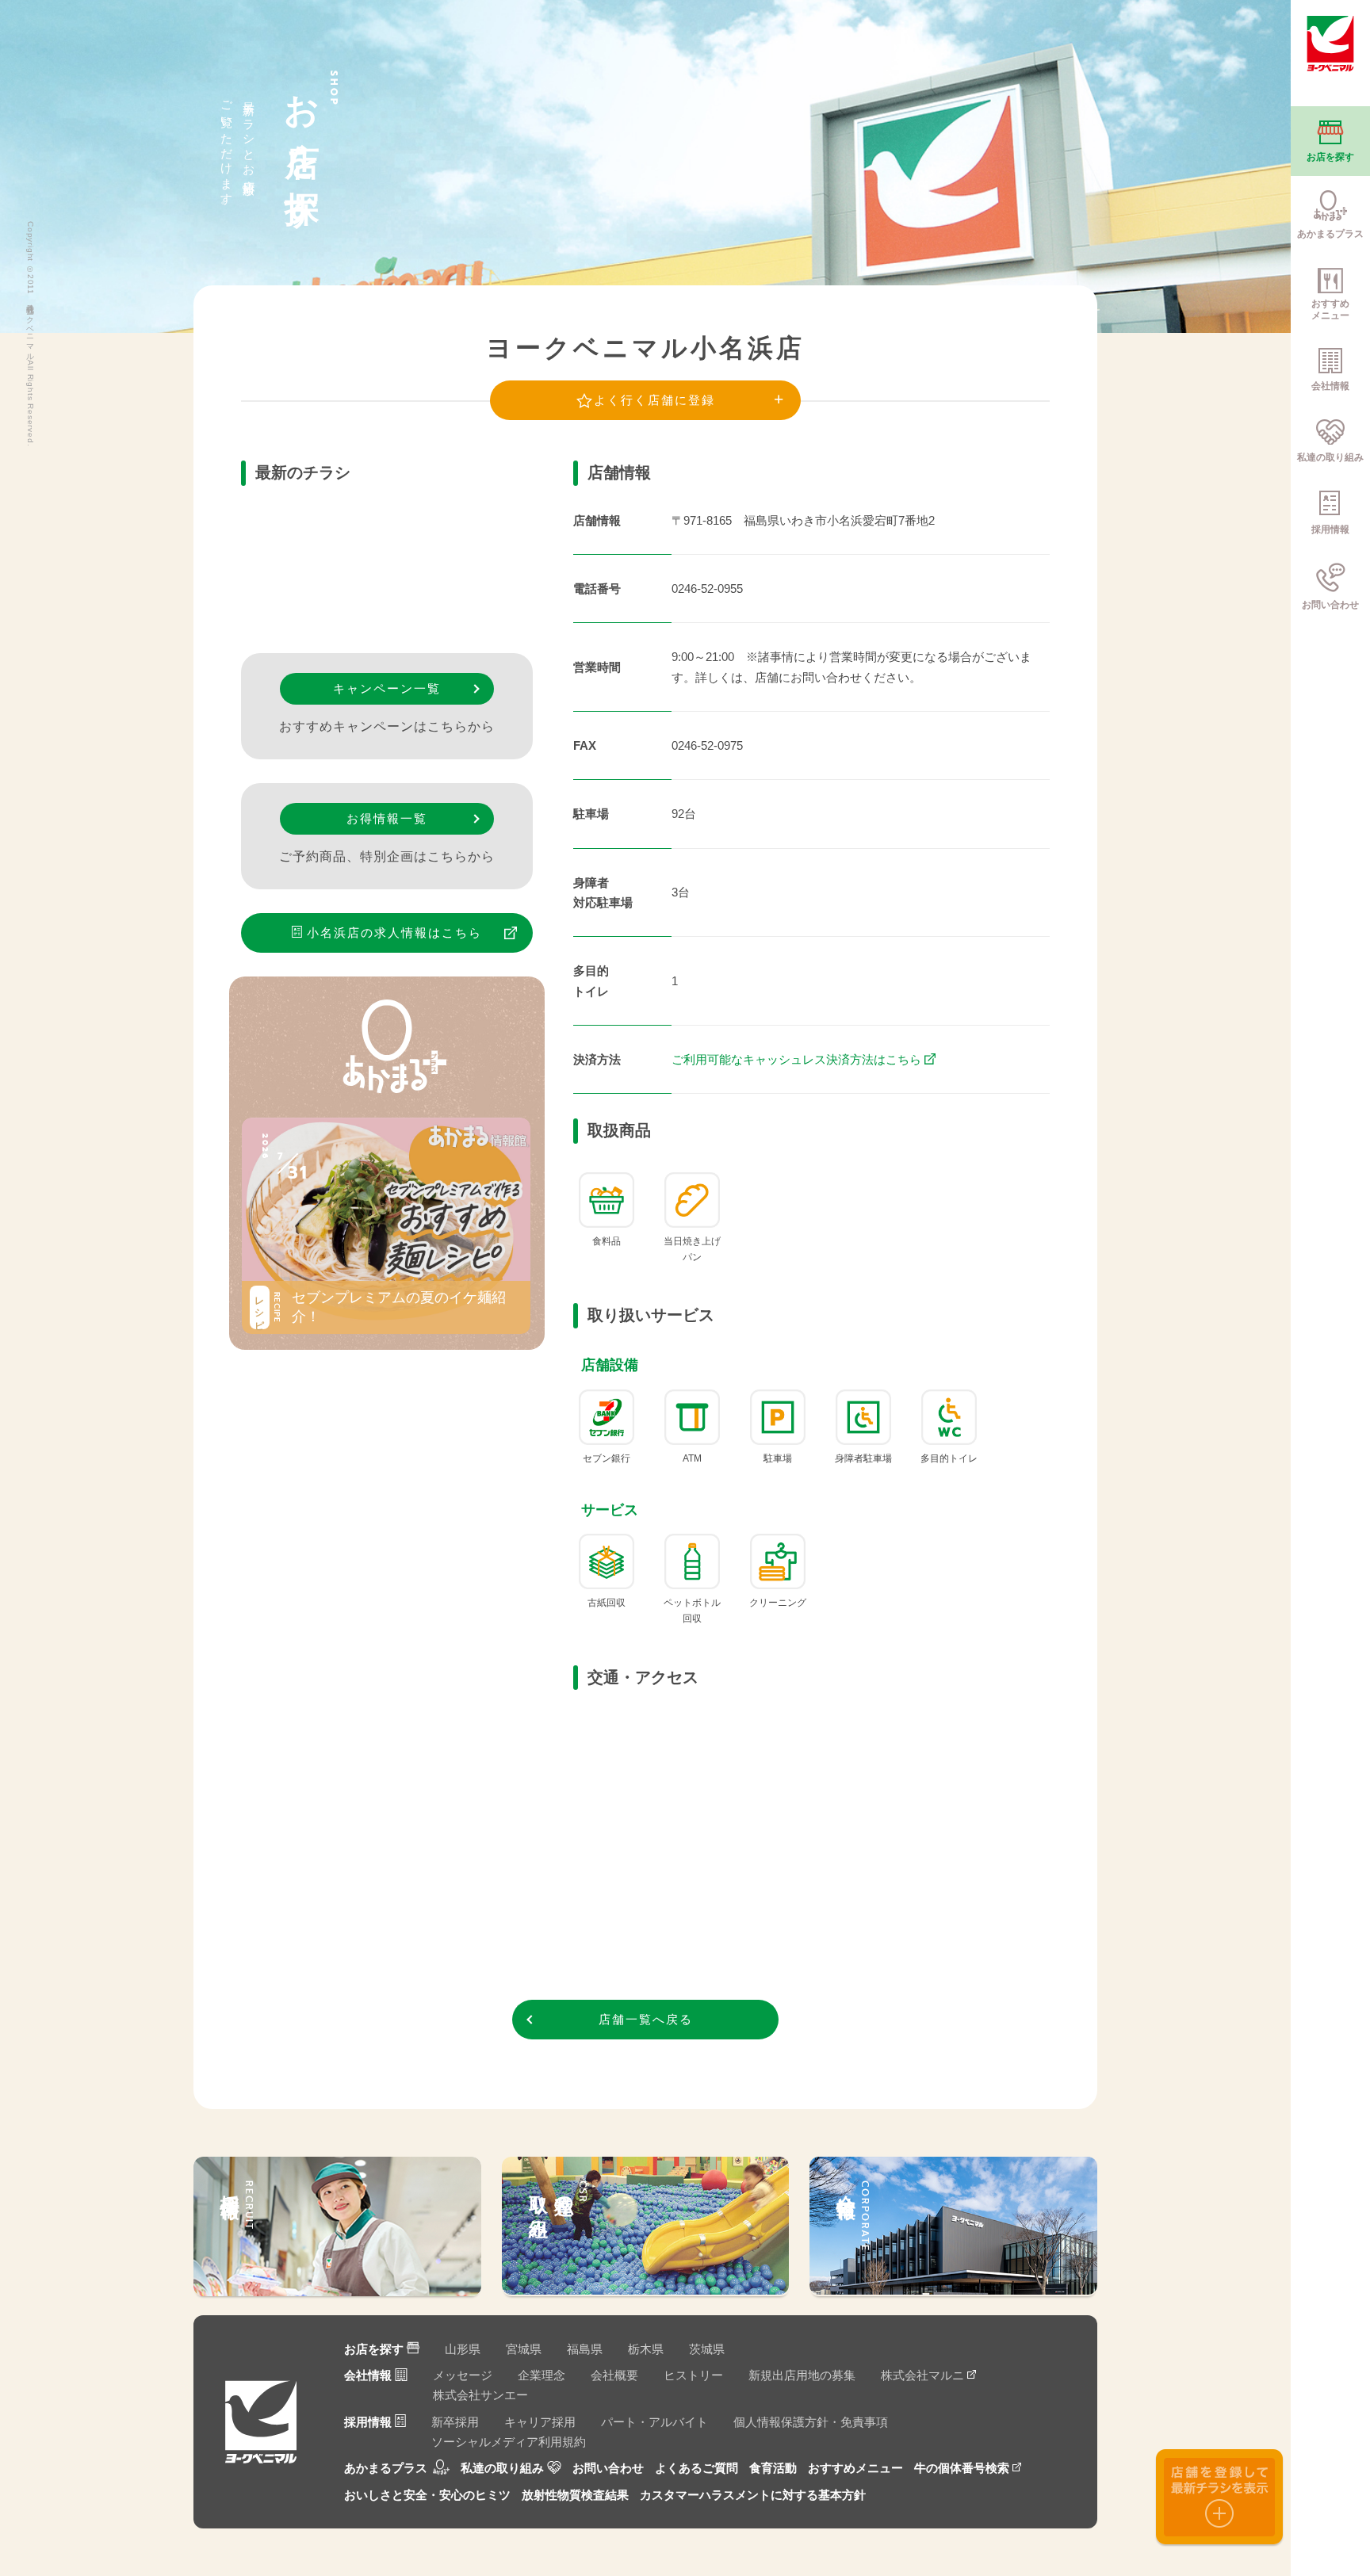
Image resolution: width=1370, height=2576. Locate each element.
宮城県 (524, 2349)
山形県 (463, 2349)
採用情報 (368, 2422)
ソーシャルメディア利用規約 (509, 2442)
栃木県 (646, 2349)
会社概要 (614, 2375)
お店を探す (374, 2349)
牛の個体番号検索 (962, 2468)
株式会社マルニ (922, 2375)
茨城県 (707, 2349)
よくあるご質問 (696, 2468)
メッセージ (463, 2375)
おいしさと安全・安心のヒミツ (427, 2495)
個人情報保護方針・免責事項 (811, 2422)
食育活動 (773, 2468)
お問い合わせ (608, 2468)
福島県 (585, 2349)
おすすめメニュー (855, 2468)
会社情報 (368, 2375)
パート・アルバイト (654, 2422)
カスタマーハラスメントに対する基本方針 (753, 2495)
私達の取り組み (502, 2468)
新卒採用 (455, 2422)
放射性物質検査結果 (575, 2495)
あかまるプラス (386, 2468)
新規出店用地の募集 (802, 2375)
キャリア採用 (540, 2422)
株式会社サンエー (480, 2395)
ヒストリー (693, 2375)
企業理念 (541, 2375)
